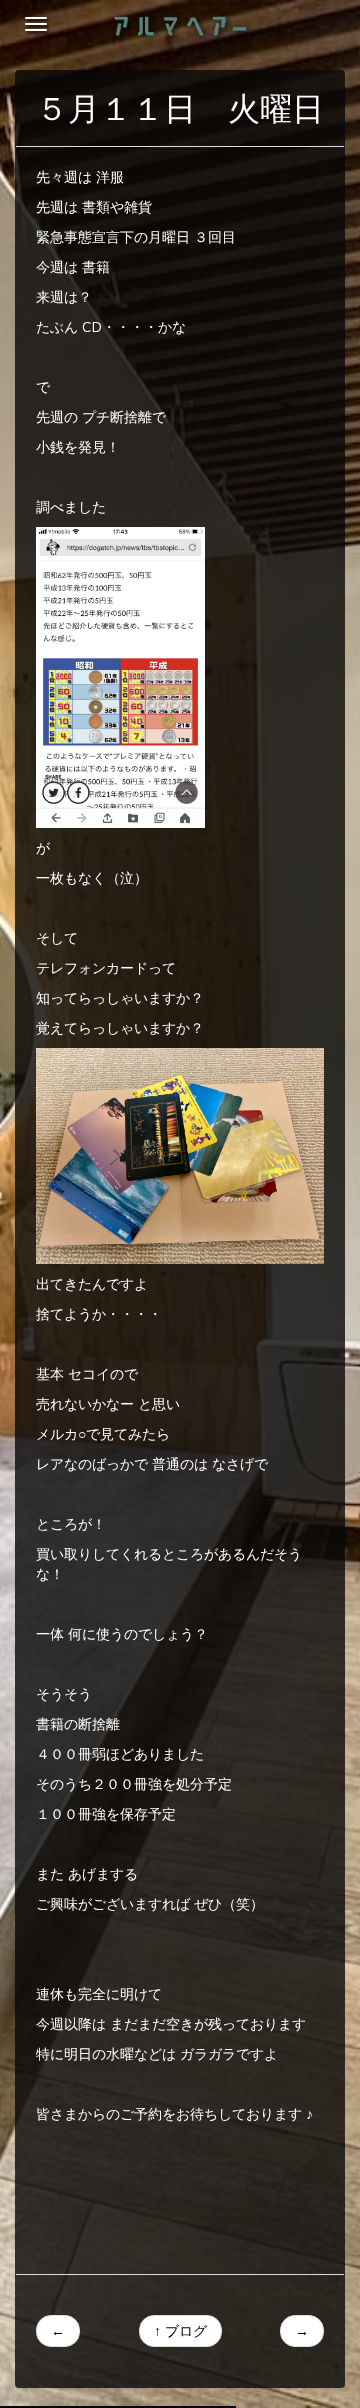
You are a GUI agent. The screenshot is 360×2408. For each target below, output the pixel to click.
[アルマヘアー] (180, 25)
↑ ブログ (180, 2331)
